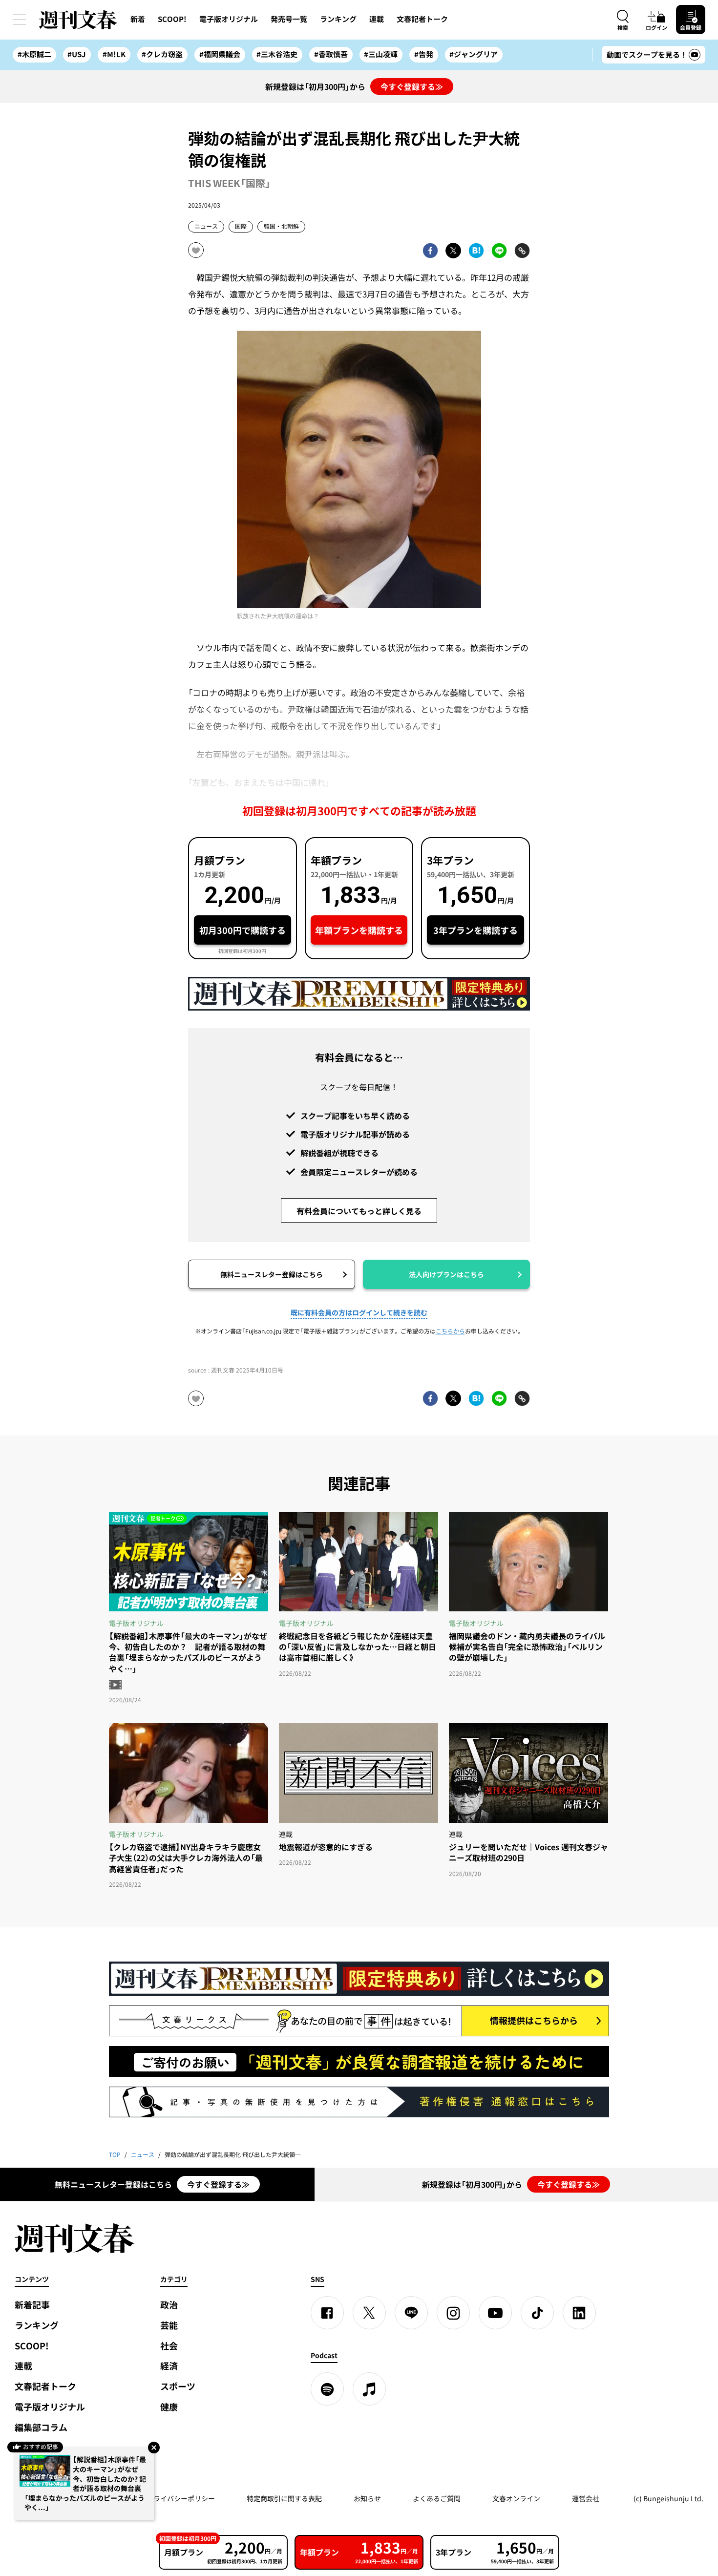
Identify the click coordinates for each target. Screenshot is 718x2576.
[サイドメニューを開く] (20, 20)
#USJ (77, 54)
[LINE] (411, 2313)
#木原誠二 (34, 54)
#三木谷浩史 (277, 54)
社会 (169, 2346)
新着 (138, 19)
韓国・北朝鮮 (281, 226)
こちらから (450, 1331)
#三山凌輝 (381, 54)
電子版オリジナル (229, 19)
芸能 (169, 2325)
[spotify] (327, 2389)
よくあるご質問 (437, 2498)
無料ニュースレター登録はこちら (272, 1274)
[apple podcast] (369, 2389)
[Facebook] (327, 2313)
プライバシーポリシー (181, 2498)
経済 (169, 2366)
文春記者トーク (422, 19)
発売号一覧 (289, 19)
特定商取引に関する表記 (284, 2498)
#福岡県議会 (220, 54)
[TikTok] (537, 2313)
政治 (169, 2305)
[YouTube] (495, 2313)
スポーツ (178, 2386)
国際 (241, 226)
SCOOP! (172, 19)
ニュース (206, 226)
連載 (377, 19)
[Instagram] (453, 2313)
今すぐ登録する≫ (412, 86)
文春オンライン (516, 2498)
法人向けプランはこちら (446, 1274)
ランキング (338, 19)
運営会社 (586, 2498)
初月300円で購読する (243, 930)
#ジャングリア (474, 54)
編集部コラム (41, 2427)
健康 (169, 2407)
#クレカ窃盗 (162, 54)
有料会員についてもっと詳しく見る (359, 1211)
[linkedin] (579, 2313)
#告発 (424, 54)
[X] (369, 2313)
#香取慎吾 (331, 54)
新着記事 (32, 2305)
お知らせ (367, 2498)
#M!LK (114, 54)
